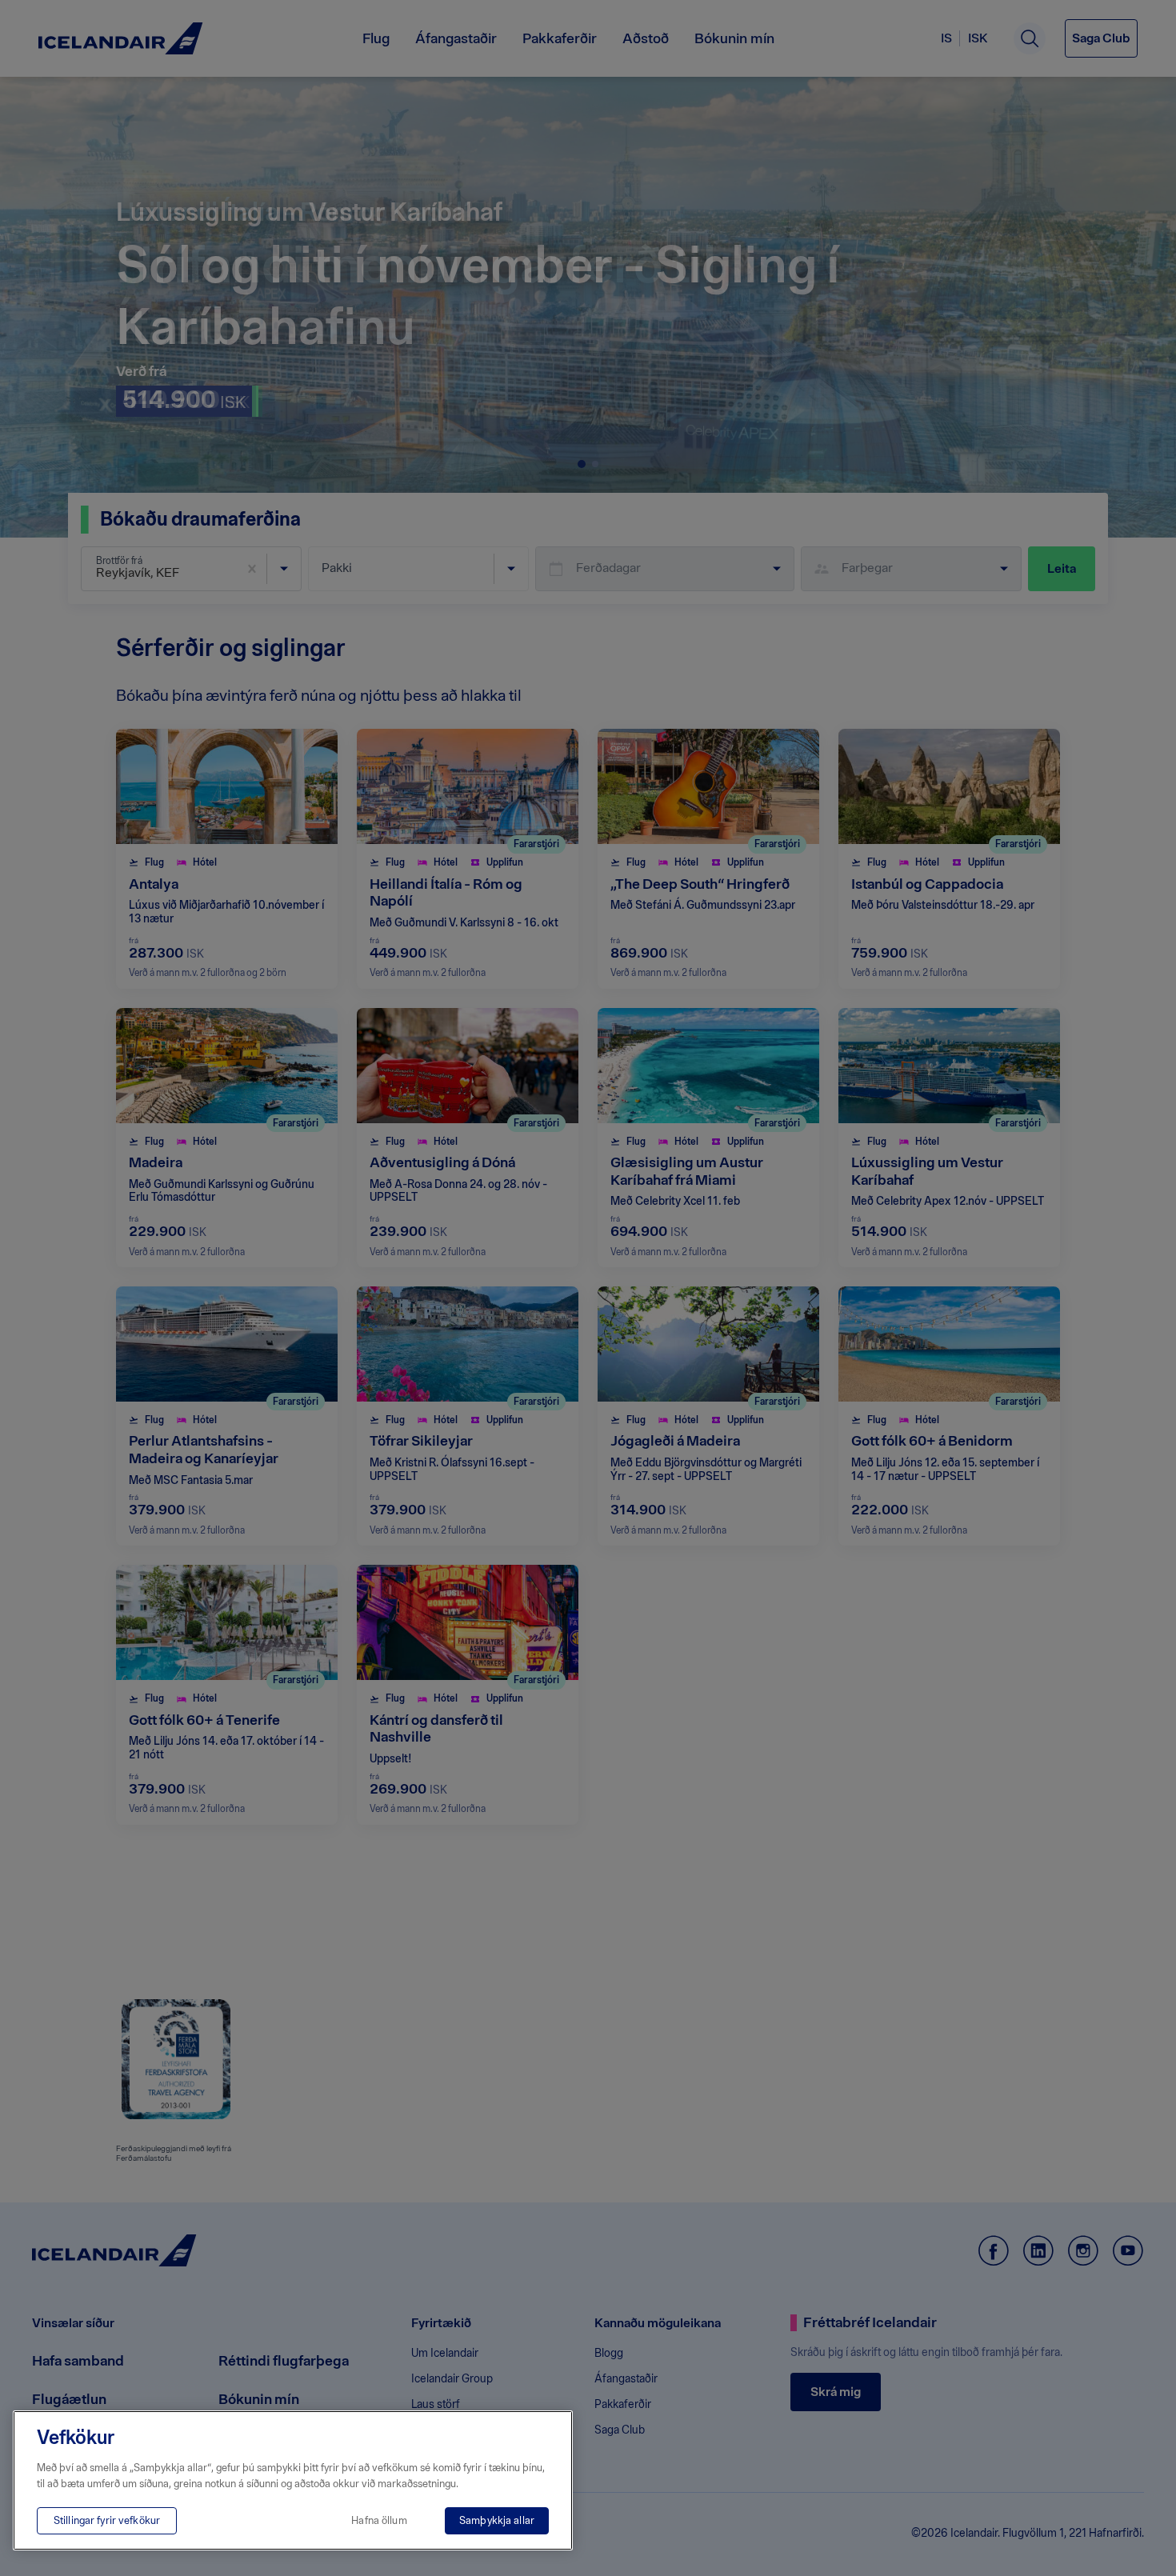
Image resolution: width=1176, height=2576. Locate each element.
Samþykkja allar (497, 2520)
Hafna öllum (379, 2520)
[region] (293, 2480)
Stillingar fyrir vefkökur (107, 2520)
